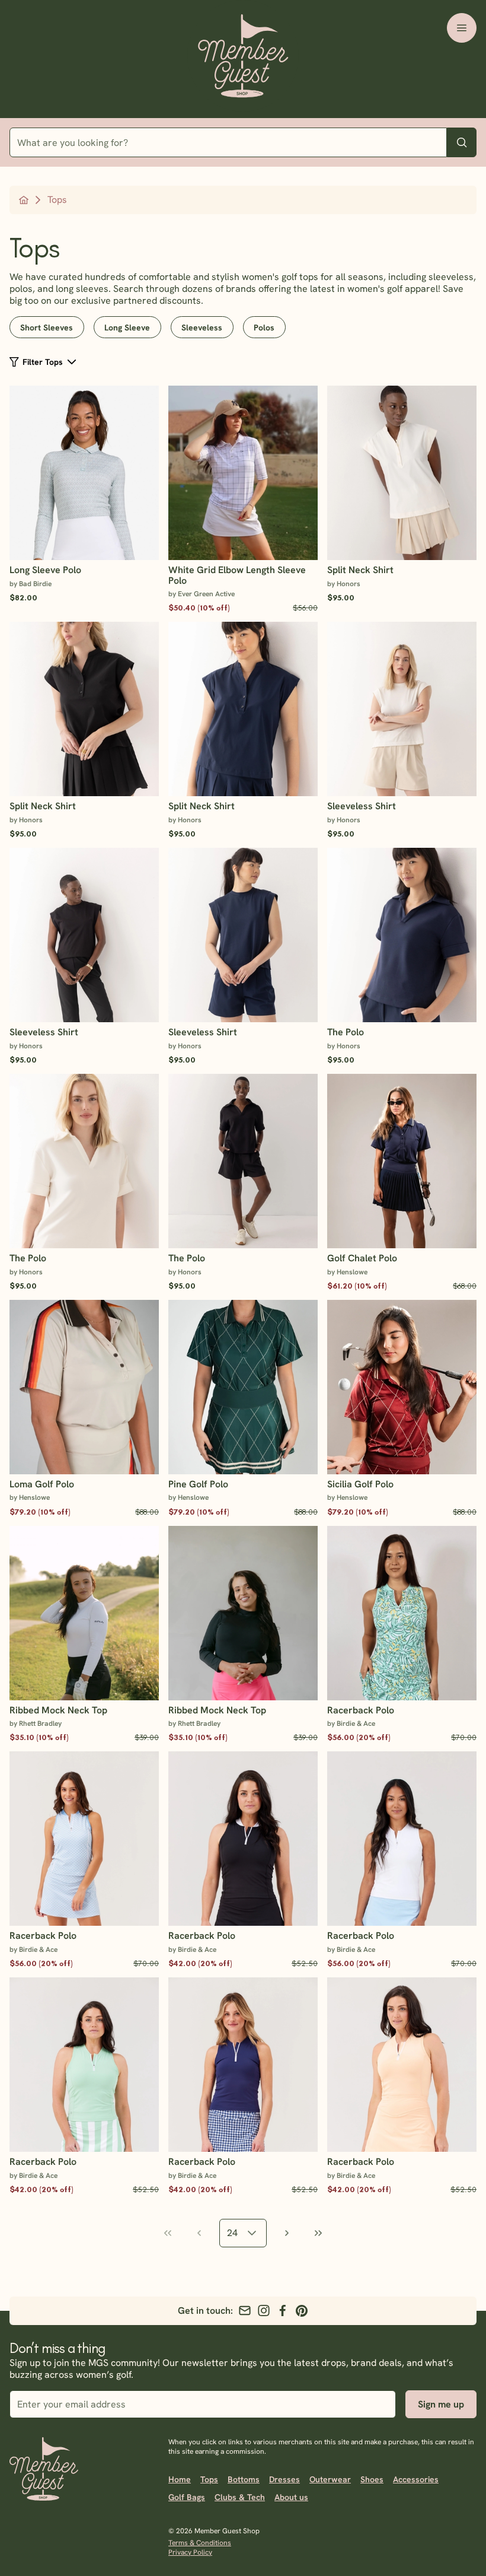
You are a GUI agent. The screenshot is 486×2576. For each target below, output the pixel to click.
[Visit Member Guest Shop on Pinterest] (302, 2311)
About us (291, 2497)
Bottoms (244, 2479)
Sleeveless (202, 327)
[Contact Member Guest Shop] (245, 2311)
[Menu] (462, 28)
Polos (264, 327)
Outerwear (330, 2479)
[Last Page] (318, 2233)
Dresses (284, 2479)
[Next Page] (287, 2233)
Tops (209, 2479)
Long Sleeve (127, 327)
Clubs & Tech (240, 2497)
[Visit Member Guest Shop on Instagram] (264, 2311)
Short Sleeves (47, 327)
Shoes (372, 2479)
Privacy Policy (190, 2552)
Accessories (416, 2479)
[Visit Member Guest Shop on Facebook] (283, 2311)
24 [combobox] (232, 2233)
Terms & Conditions (200, 2543)
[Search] (462, 142)
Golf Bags (187, 2497)
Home (180, 2479)
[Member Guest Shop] (243, 59)
